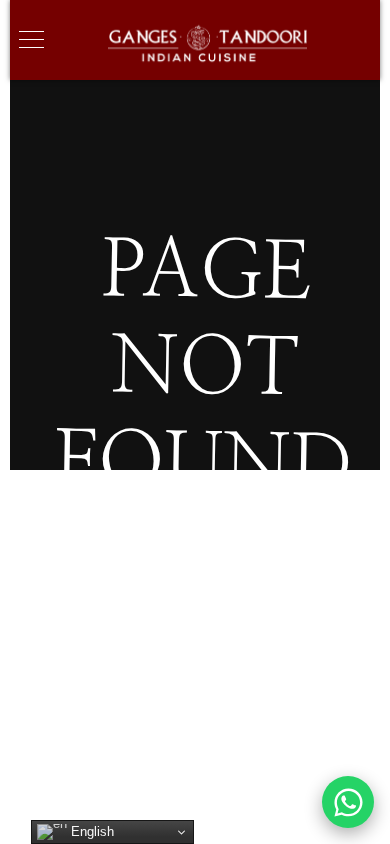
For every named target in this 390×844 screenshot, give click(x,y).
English (90, 831)
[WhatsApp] (348, 802)
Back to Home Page (205, 596)
